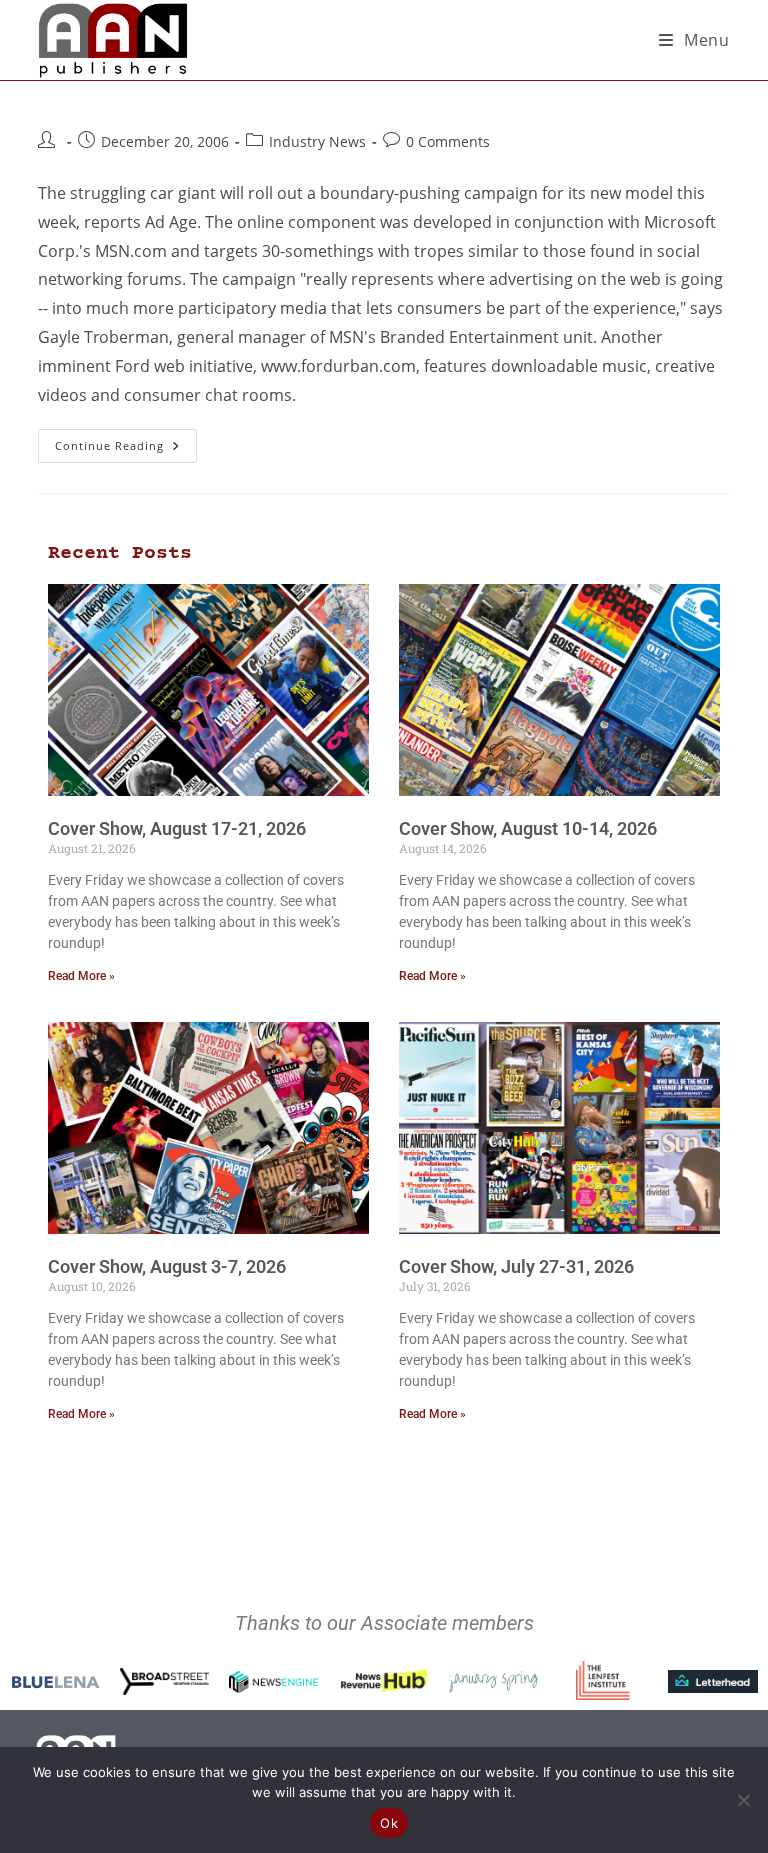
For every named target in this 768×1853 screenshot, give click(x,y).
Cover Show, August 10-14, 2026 (528, 828)
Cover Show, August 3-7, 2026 (167, 1266)
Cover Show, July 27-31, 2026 (516, 1266)
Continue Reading (126, 441)
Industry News (317, 141)
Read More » (81, 976)
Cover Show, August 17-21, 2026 (177, 828)
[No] (743, 1800)
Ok (389, 1823)
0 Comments (448, 141)
